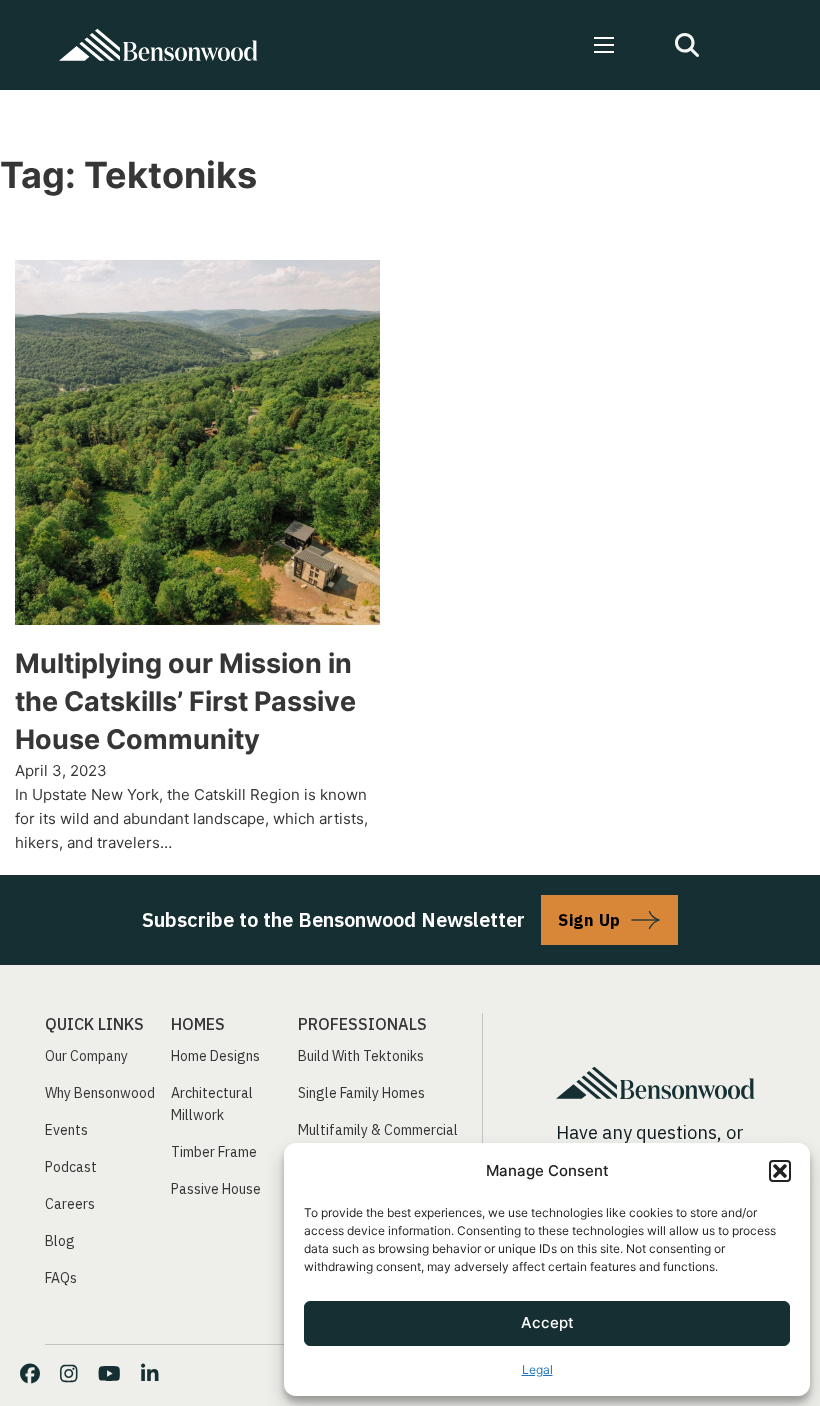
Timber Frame (214, 1152)
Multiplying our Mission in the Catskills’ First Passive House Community (185, 701)
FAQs (61, 1278)
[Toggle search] (687, 45)
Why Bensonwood (100, 1093)
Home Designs (215, 1056)
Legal (537, 1369)
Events (66, 1130)
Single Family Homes (361, 1093)
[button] (780, 1171)
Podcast (71, 1167)
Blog (60, 1241)
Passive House (216, 1189)
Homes (198, 1024)
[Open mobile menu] (604, 45)
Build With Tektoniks (361, 1056)
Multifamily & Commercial (378, 1130)
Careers (70, 1204)
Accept (547, 1322)
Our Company (86, 1056)
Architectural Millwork (212, 1104)
